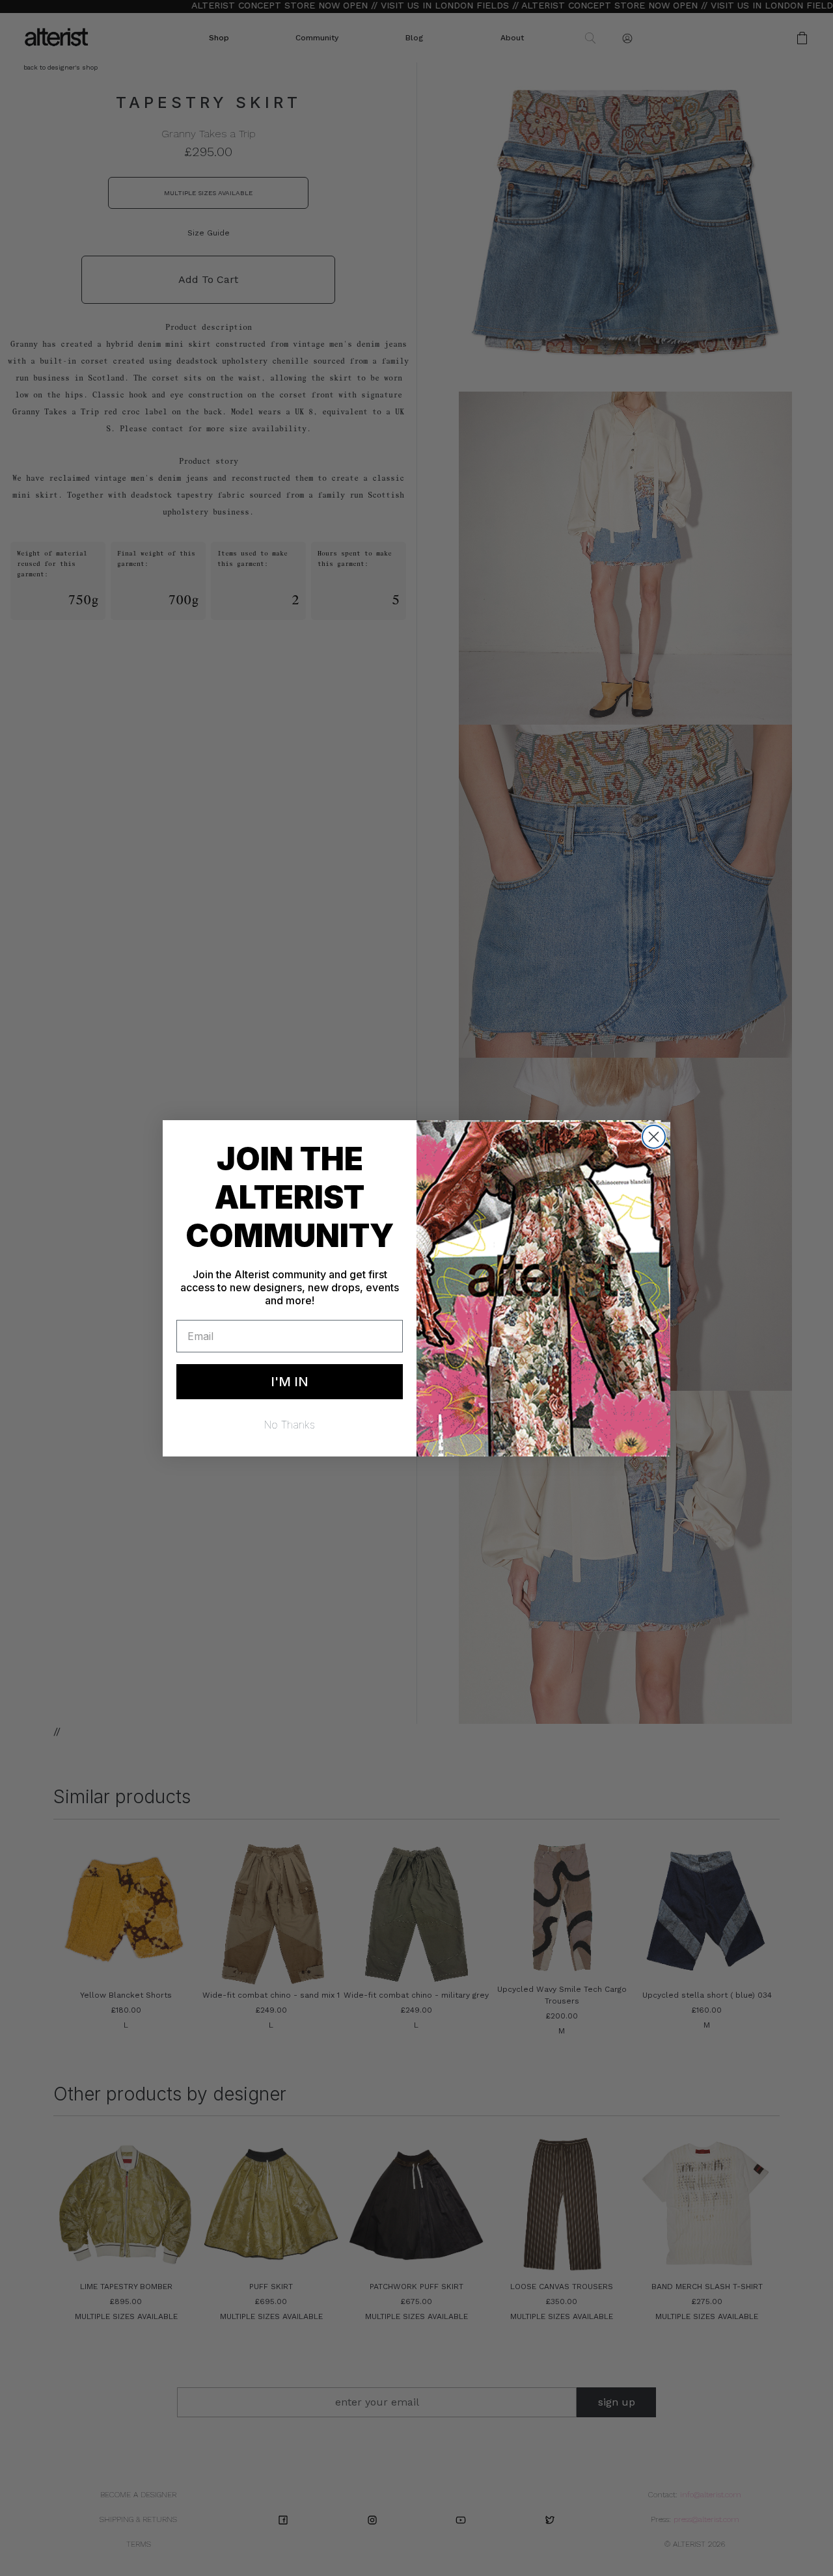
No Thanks (290, 1425)
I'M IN (290, 1382)
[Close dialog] (654, 1137)
